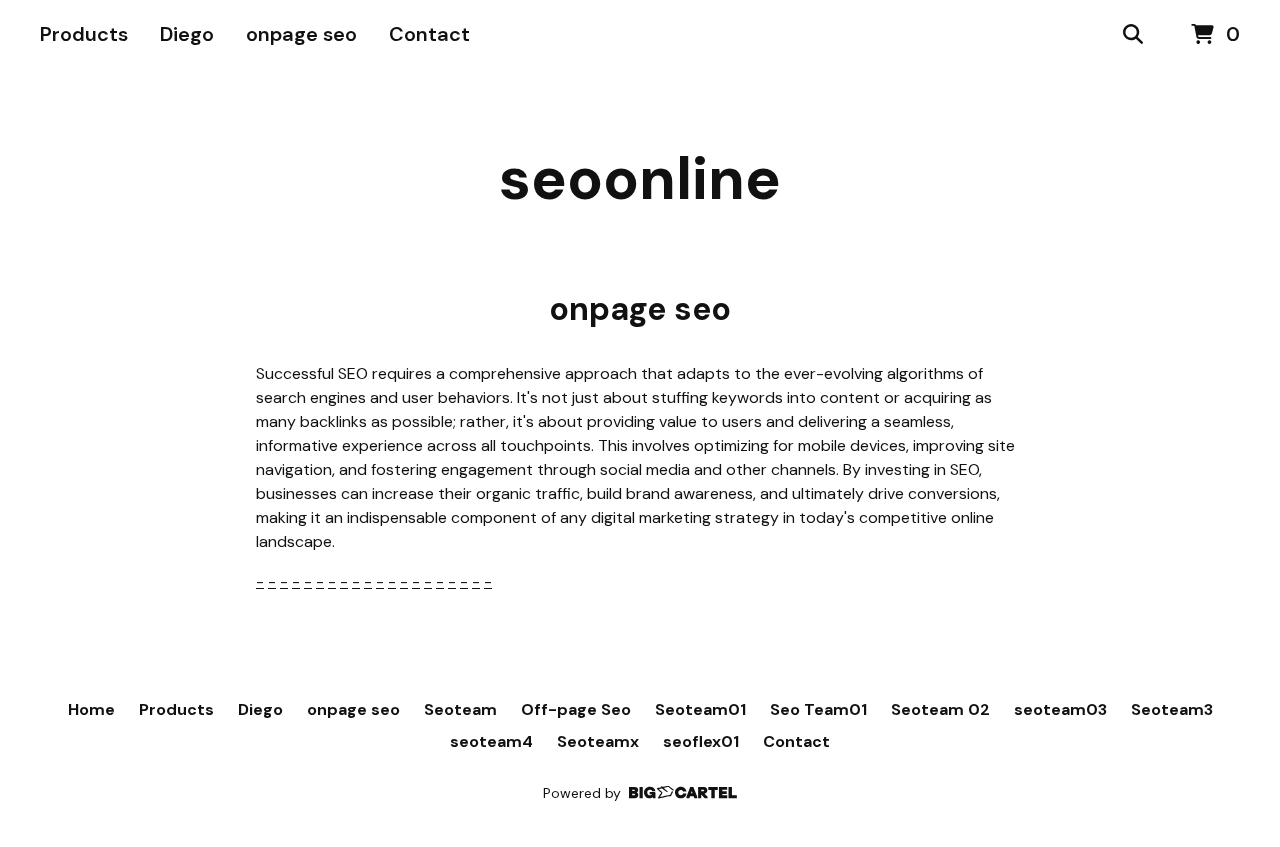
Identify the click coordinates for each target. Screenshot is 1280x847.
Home (91, 709)
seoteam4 (491, 741)
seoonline (640, 178)
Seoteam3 (1172, 709)
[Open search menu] (1133, 35)
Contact (429, 34)
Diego (187, 34)
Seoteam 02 (940, 709)
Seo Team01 (818, 709)
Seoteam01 (700, 709)
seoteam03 (1060, 709)
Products (84, 34)
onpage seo (301, 34)
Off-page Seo (576, 709)
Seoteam (460, 709)
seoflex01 (701, 741)
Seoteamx (598, 741)
